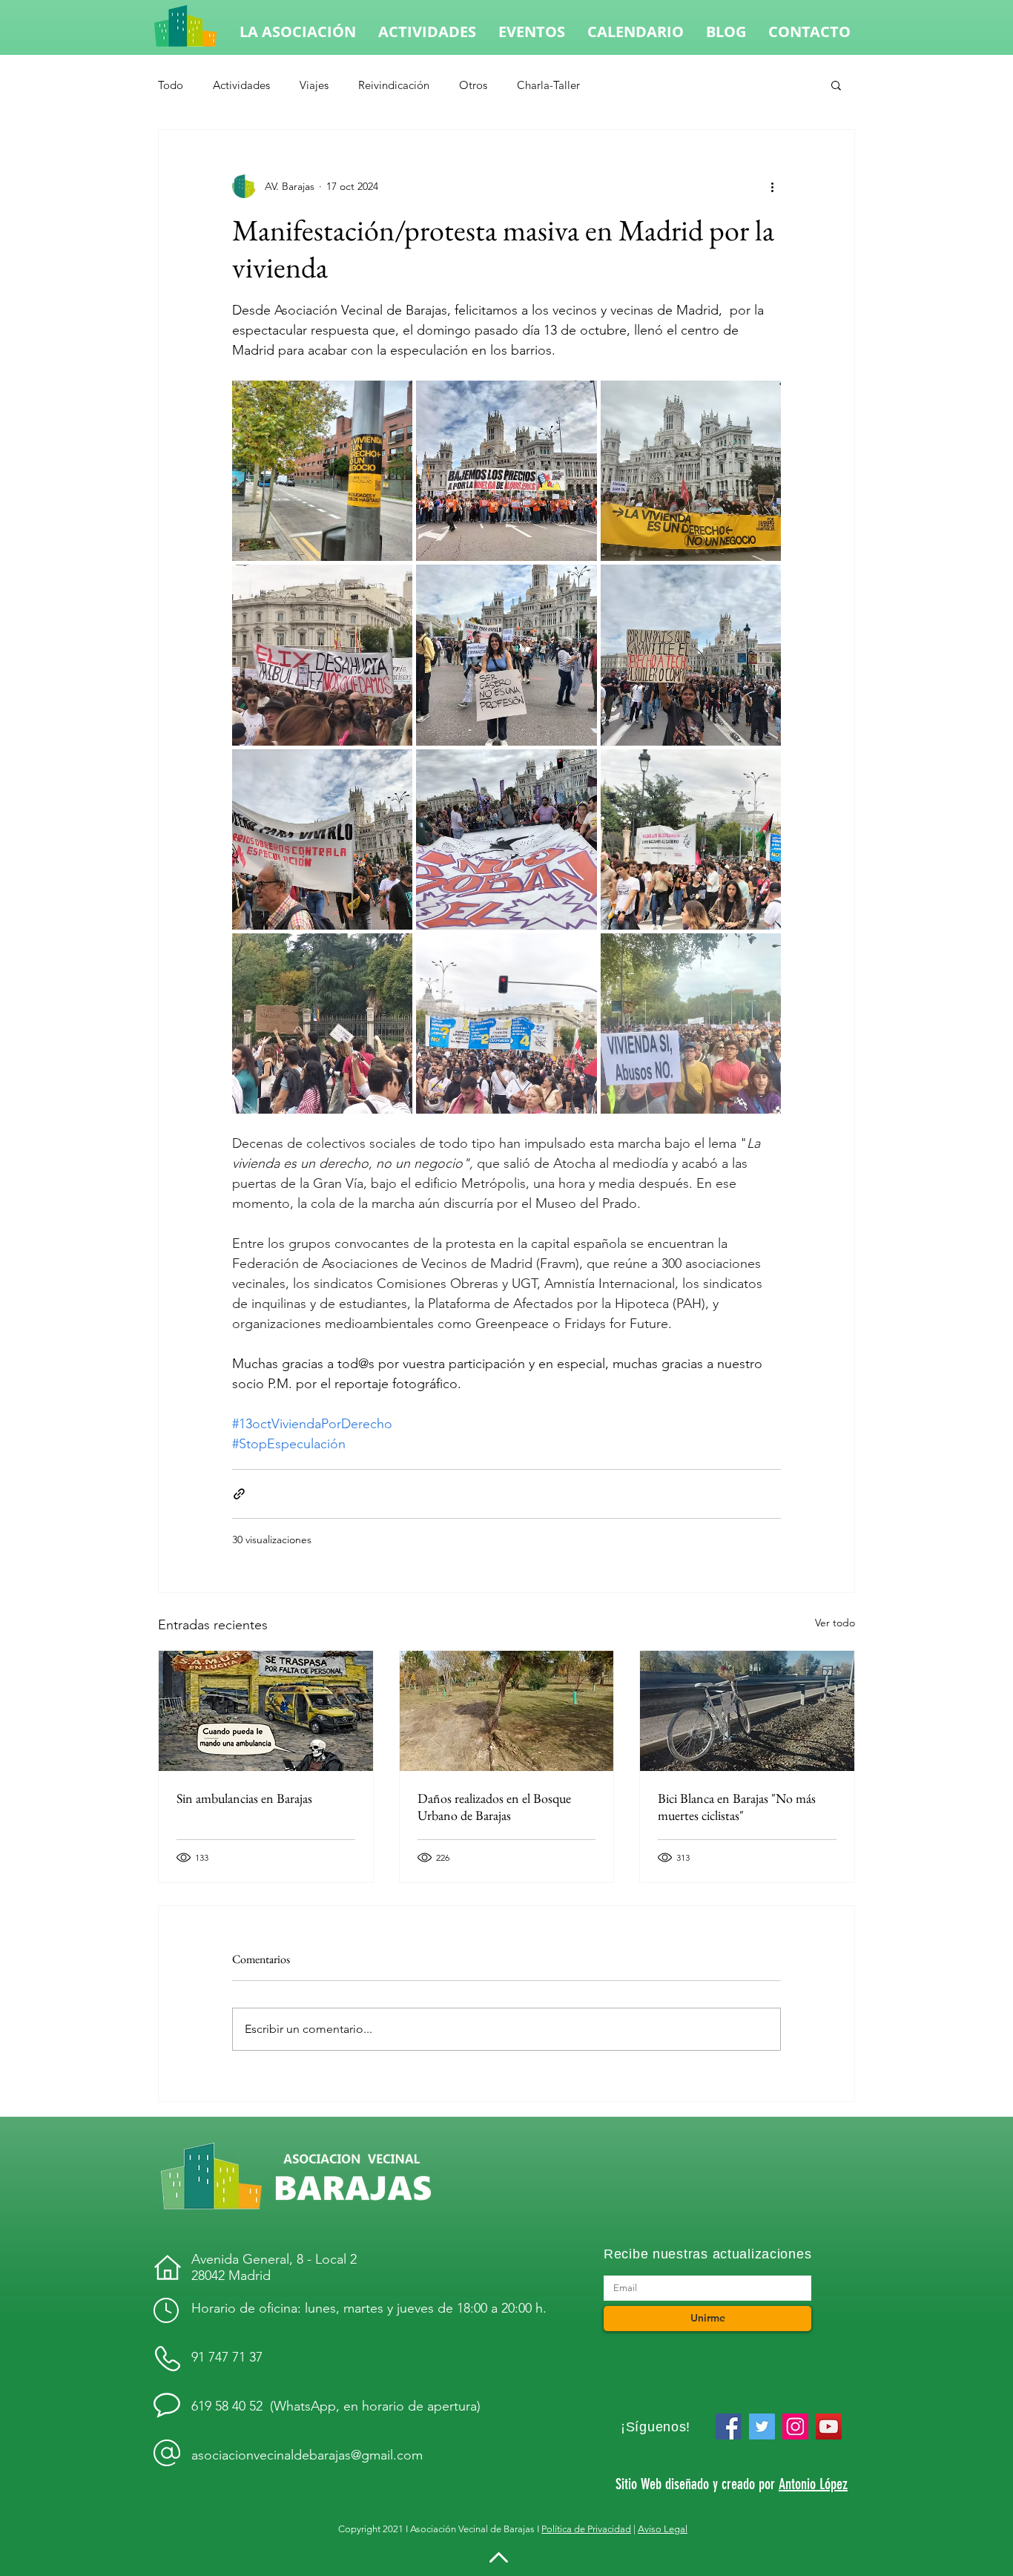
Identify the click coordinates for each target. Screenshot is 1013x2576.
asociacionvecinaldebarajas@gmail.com (307, 2455)
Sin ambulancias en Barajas (244, 1798)
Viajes (314, 85)
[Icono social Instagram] (795, 2426)
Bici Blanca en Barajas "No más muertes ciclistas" (737, 1807)
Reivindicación (394, 85)
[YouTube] (829, 2426)
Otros (473, 85)
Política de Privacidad (586, 2529)
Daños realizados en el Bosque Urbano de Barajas (494, 1807)
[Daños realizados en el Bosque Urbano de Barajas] (507, 1711)
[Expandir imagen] (322, 471)
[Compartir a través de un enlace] (239, 1494)
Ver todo (835, 1623)
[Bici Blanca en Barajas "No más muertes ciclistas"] (747, 1711)
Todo (171, 85)
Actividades (241, 85)
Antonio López (813, 2484)
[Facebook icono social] (729, 2426)
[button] (836, 85)
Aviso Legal (663, 2529)
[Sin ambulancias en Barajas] (266, 1711)
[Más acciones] (772, 186)
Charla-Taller (548, 85)
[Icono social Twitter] (762, 2426)
